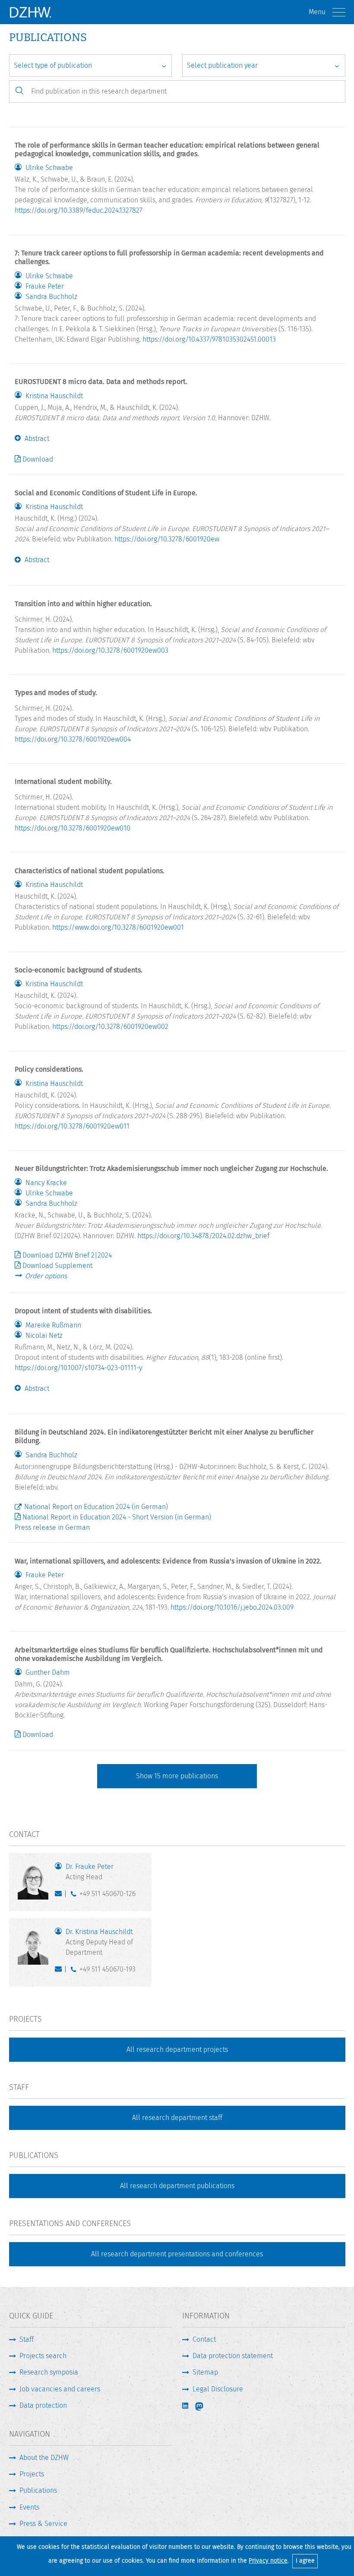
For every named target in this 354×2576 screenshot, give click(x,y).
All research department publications (177, 2186)
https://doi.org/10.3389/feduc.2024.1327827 (79, 210)
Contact (204, 2339)
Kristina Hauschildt (54, 396)
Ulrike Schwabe (49, 168)
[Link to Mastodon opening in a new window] (205, 2406)
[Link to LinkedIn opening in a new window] (186, 2406)
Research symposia (49, 2372)
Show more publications (177, 1776)
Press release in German (52, 1527)
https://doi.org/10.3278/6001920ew (167, 539)
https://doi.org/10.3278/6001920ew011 (72, 1126)
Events (29, 2507)
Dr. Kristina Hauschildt (99, 1942)
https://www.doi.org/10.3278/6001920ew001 (118, 927)
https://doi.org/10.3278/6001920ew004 (73, 739)
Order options (46, 1276)
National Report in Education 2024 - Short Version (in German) (117, 1517)
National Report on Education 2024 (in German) (96, 1507)
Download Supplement (57, 1266)
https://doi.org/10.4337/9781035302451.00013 (209, 339)
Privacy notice (268, 2561)
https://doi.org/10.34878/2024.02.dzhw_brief (203, 1236)
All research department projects (177, 2049)
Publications (38, 2490)
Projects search (43, 2356)
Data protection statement (233, 2356)
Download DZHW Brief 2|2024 (67, 1255)
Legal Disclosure (218, 2389)
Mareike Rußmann (53, 1325)
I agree (305, 2561)
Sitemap (205, 2372)
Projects (32, 2474)
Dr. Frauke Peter (90, 1872)
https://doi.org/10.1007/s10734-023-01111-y (78, 1368)
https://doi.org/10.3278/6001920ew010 (73, 828)
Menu (317, 12)
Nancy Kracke (46, 1183)
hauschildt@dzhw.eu (60, 1971)
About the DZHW (44, 2458)
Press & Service (43, 2524)
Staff (27, 2339)
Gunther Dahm (48, 1673)
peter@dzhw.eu (60, 1896)
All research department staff (177, 2118)
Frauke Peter (45, 286)
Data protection (43, 2405)
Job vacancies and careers (60, 2389)
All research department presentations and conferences (177, 2254)
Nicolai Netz (44, 1336)
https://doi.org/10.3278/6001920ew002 (110, 1027)
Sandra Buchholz (51, 297)
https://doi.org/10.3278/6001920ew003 (110, 650)
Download (38, 459)
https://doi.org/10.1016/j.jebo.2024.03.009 (232, 1607)
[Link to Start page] (30, 12)
